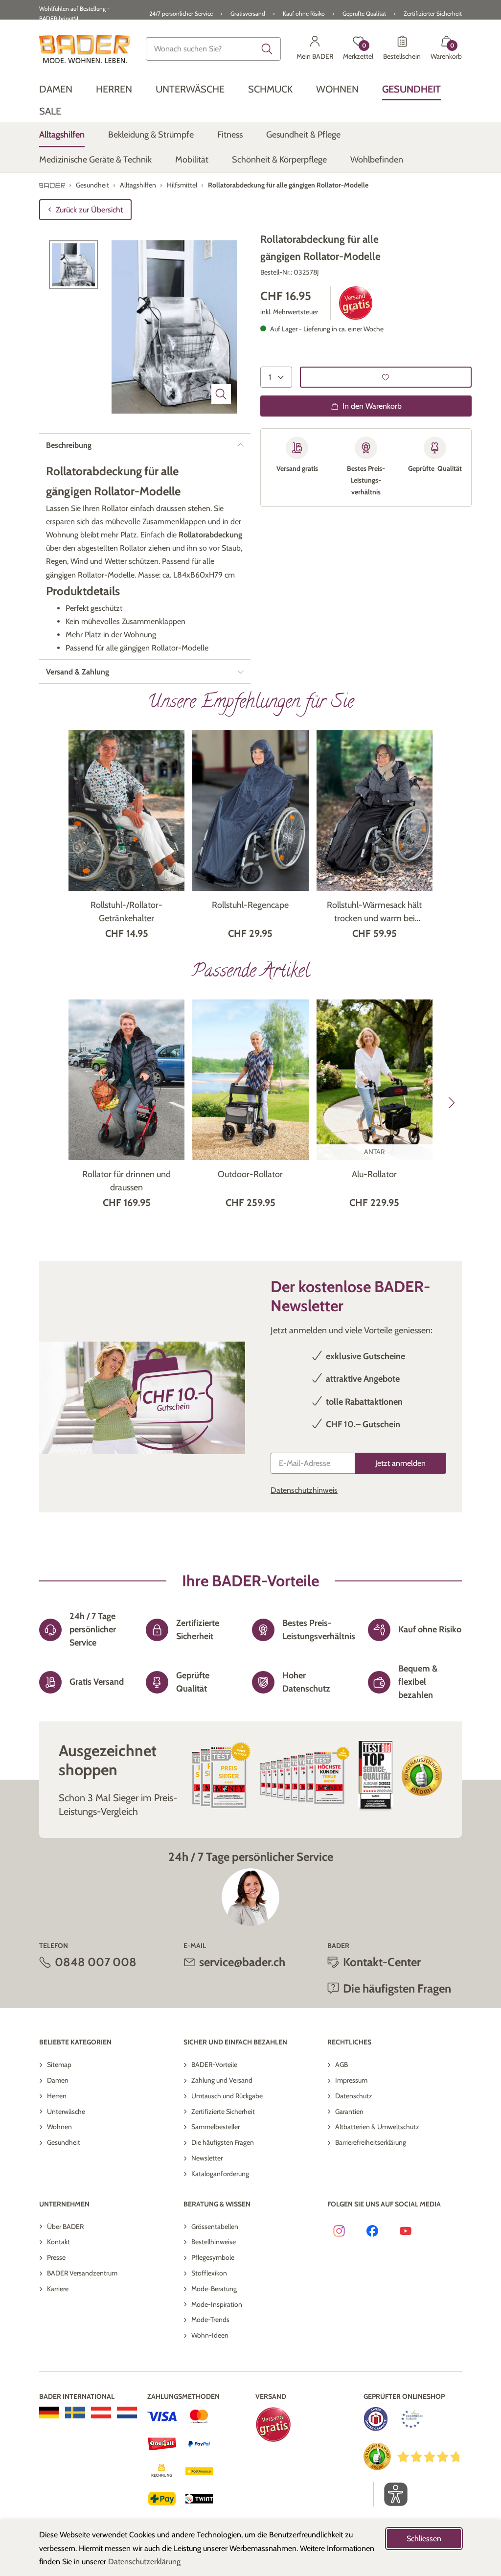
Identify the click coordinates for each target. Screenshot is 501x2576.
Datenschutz (354, 2096)
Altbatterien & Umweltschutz (377, 2127)
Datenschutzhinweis (304, 1490)
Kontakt (58, 2242)
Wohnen (59, 2127)
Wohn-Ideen (210, 2335)
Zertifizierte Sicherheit (223, 2112)
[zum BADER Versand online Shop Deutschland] (49, 2413)
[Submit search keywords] (267, 49)
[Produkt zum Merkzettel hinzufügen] (386, 377)
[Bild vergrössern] (221, 394)
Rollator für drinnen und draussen (126, 1181)
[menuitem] (56, 89)
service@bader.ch (242, 1962)
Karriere (58, 2289)
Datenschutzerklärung (144, 2562)
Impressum (351, 2080)
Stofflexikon (209, 2273)
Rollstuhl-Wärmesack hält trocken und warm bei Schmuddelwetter (374, 912)
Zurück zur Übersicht (89, 210)
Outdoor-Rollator (250, 1174)
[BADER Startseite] (85, 49)
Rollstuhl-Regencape (250, 905)
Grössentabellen (215, 2227)
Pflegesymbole (213, 2257)
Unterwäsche (66, 2112)
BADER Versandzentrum (82, 2273)
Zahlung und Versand (222, 2080)
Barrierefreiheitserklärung (371, 2142)
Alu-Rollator (374, 1174)
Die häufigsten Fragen (223, 2142)
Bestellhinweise (214, 2242)
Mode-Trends (210, 2320)
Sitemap (59, 2065)
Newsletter (207, 2158)
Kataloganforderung (220, 2174)
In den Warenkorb (372, 406)
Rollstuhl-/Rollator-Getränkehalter (126, 912)
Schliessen (424, 2539)
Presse (56, 2257)
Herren (57, 2096)
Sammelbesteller (216, 2127)
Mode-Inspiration (217, 2304)
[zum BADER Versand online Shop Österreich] (101, 2413)
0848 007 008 (96, 1962)
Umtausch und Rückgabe (227, 2096)
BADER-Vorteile (214, 2065)
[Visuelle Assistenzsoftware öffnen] (391, 2494)
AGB (342, 2065)
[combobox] (213, 49)
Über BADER (65, 2227)
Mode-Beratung (214, 2289)
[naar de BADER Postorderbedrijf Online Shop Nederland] (127, 2413)
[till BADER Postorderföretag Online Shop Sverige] (75, 2413)
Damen (58, 2080)
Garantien (349, 2112)
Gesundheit (64, 2142)
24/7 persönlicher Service (181, 13)
